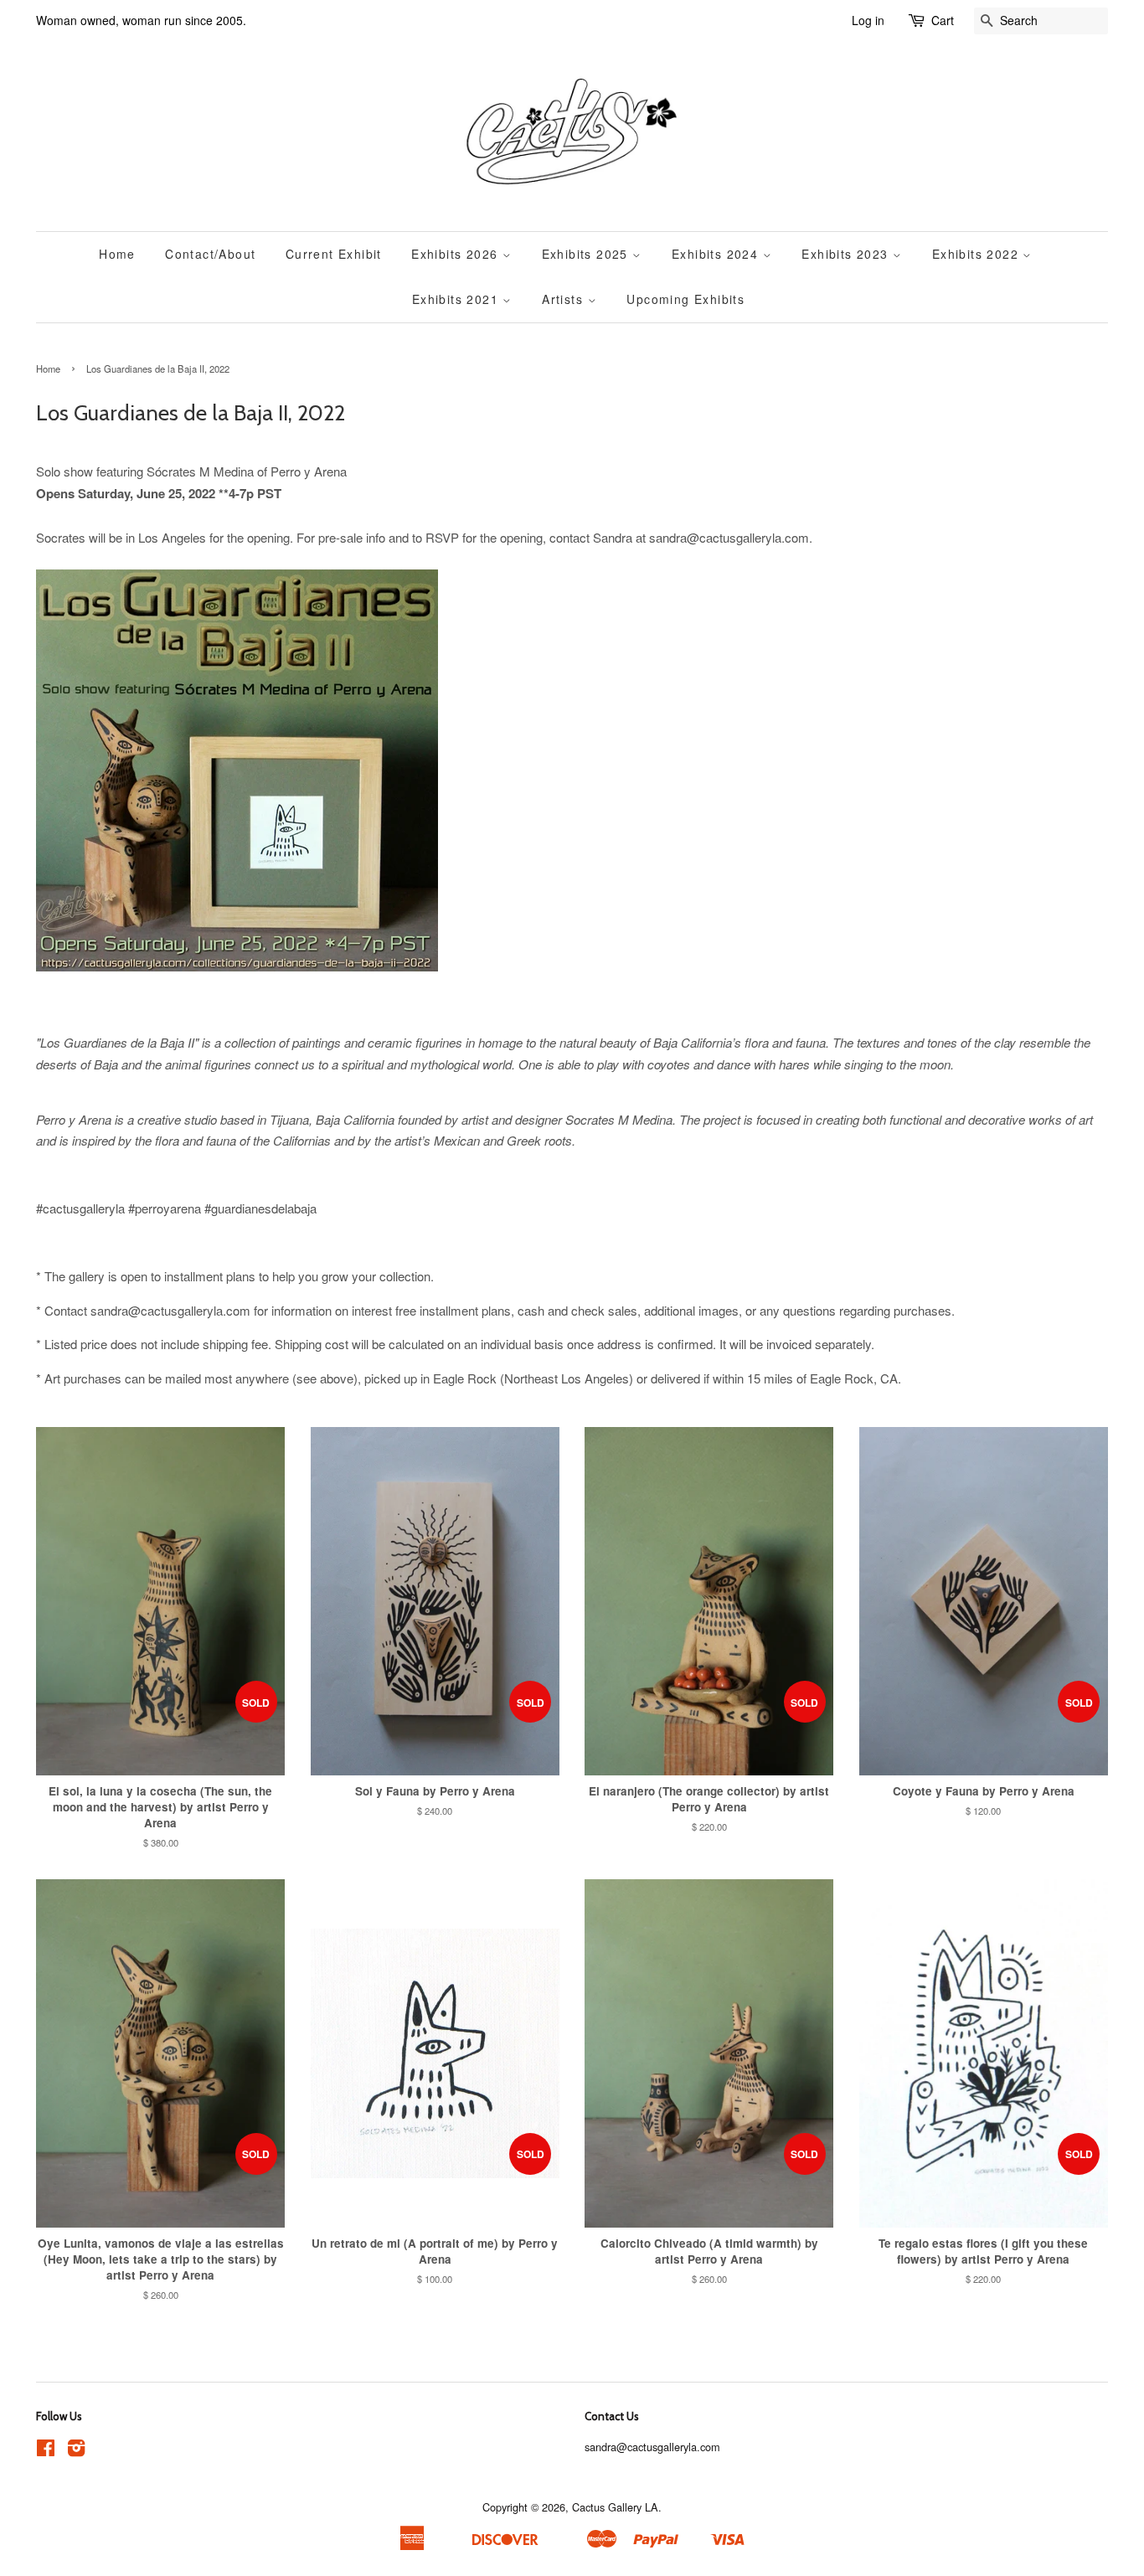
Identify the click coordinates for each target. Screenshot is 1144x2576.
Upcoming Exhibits (685, 299)
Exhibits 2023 (847, 254)
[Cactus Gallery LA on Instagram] (76, 2451)
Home (117, 254)
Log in (868, 20)
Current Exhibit (334, 254)
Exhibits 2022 (978, 254)
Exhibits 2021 (458, 299)
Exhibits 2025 (587, 254)
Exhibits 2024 (717, 254)
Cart (943, 20)
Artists (564, 299)
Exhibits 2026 (457, 254)
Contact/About (210, 254)
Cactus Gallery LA (615, 2507)
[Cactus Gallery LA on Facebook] (46, 2451)
